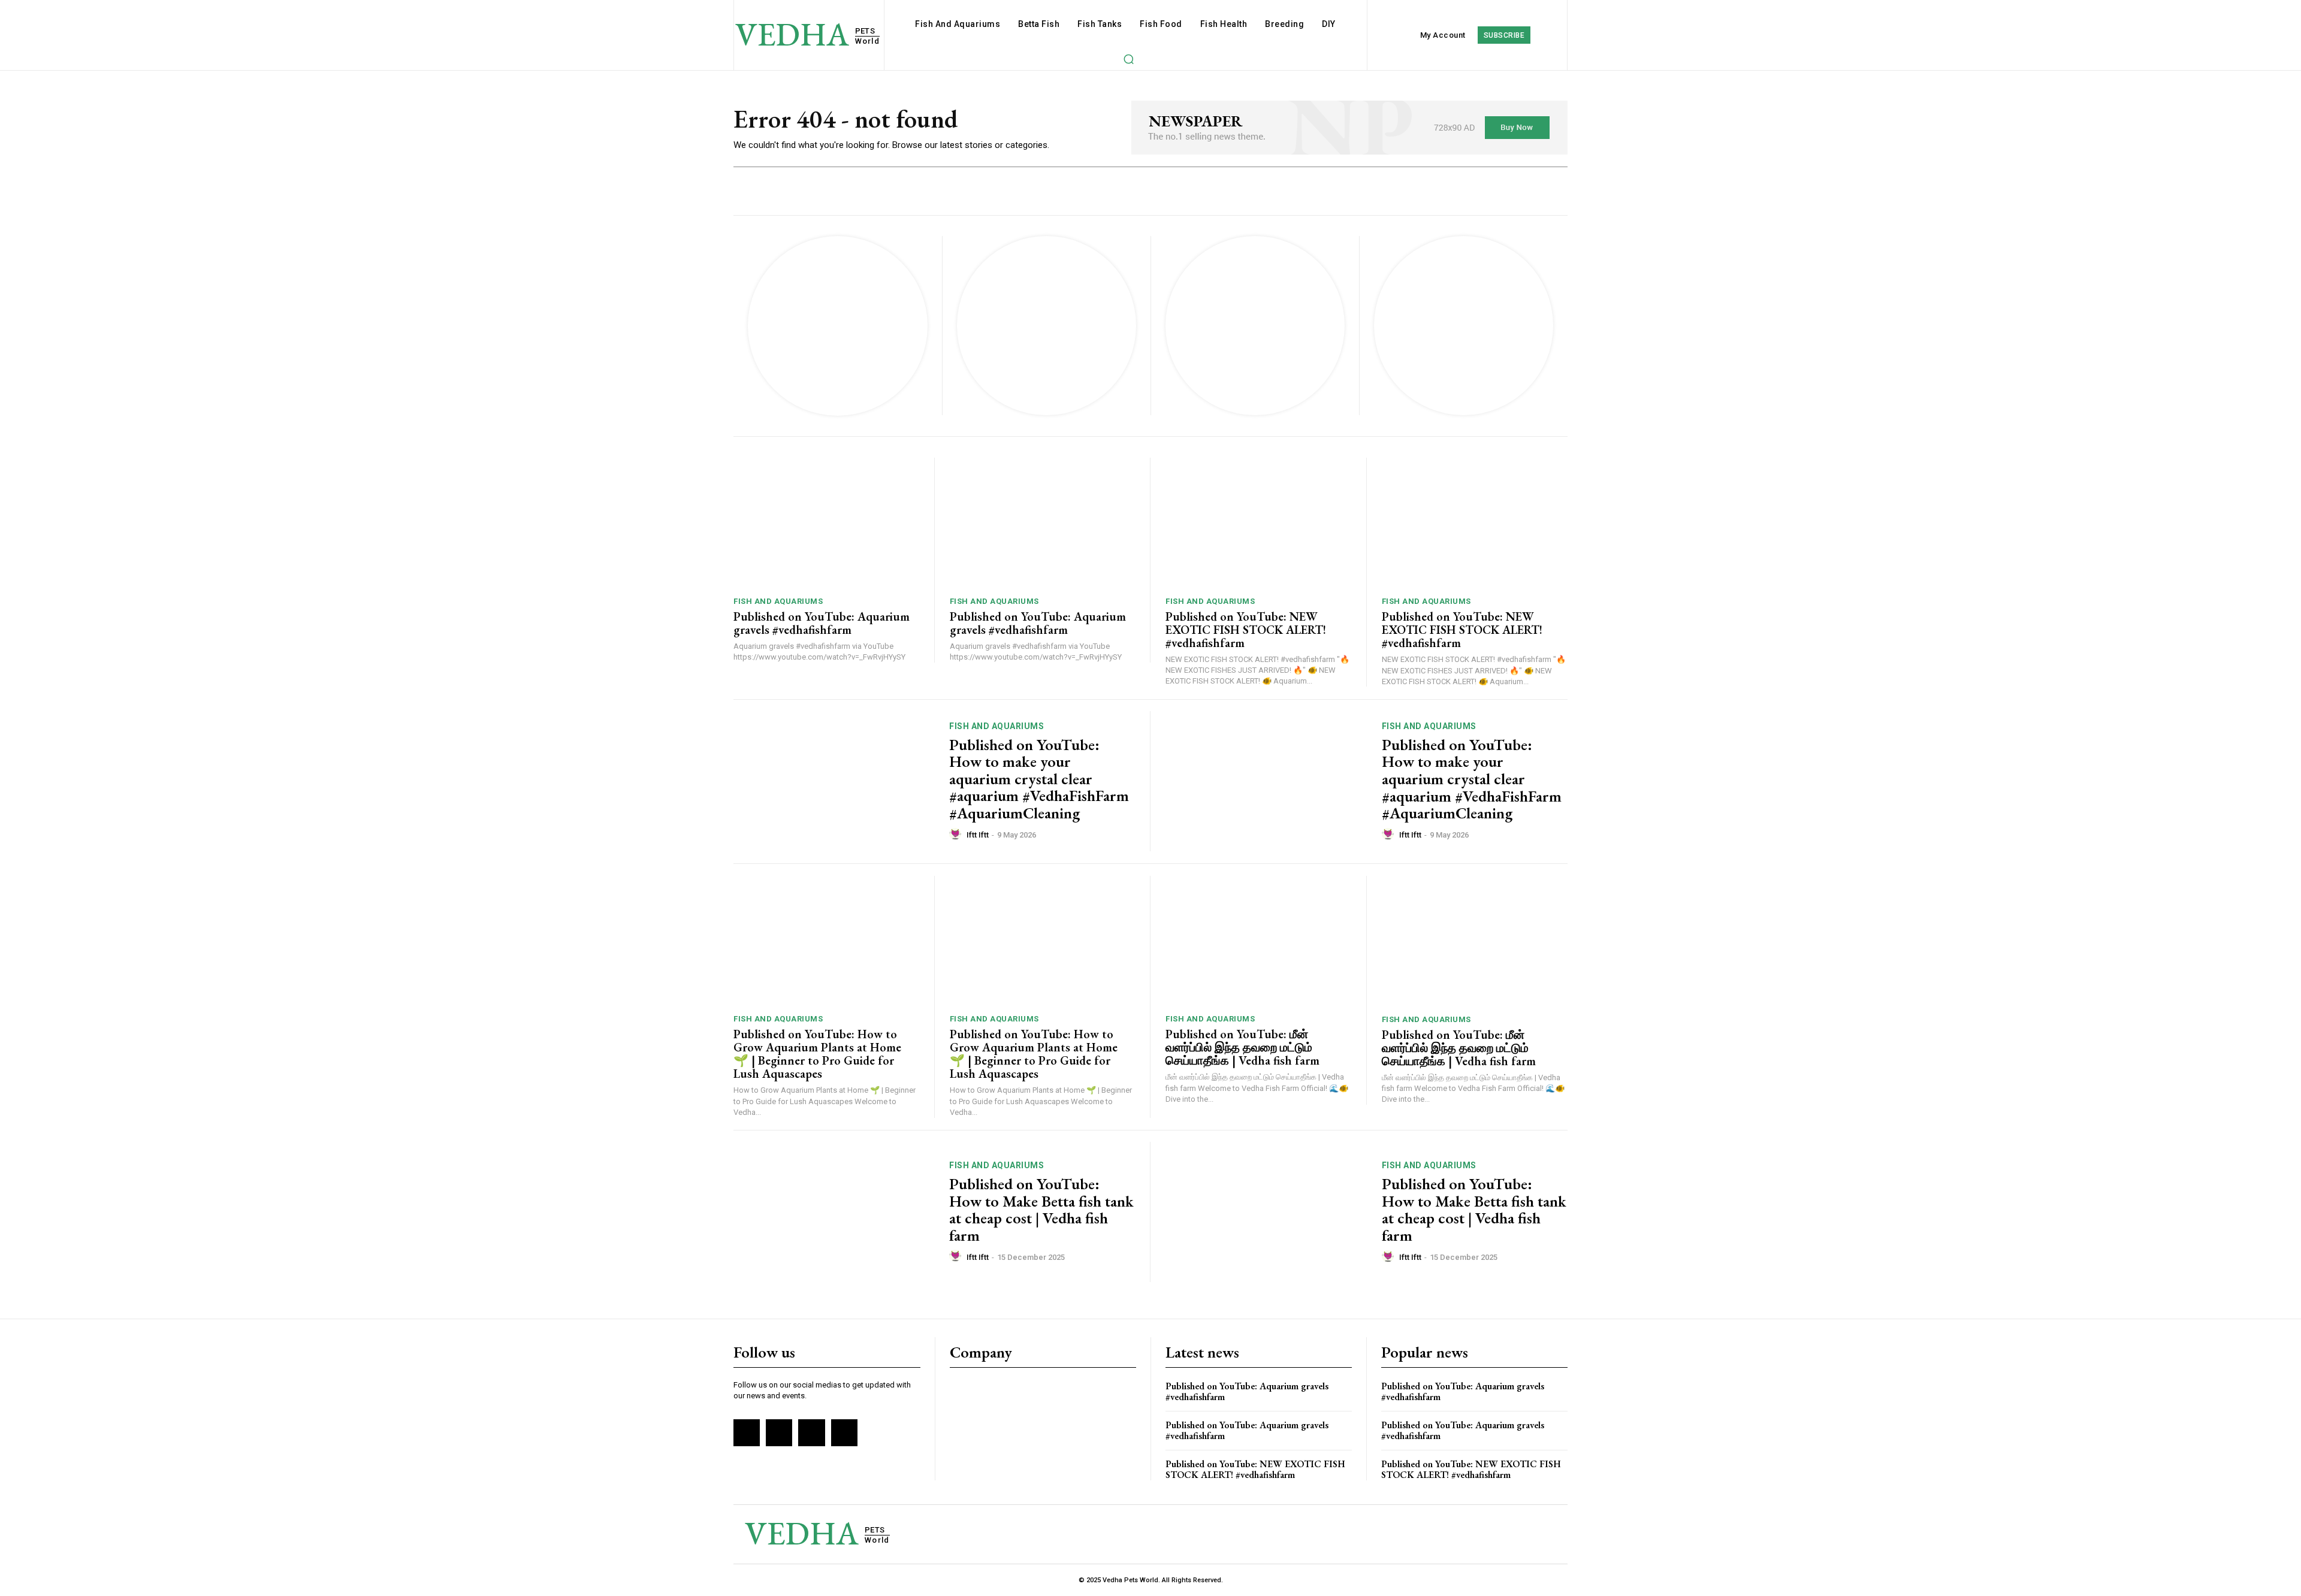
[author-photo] (957, 835)
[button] (1128, 59)
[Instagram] (779, 1432)
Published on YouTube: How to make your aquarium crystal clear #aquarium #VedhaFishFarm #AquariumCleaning (1039, 779)
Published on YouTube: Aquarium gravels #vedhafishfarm (822, 623)
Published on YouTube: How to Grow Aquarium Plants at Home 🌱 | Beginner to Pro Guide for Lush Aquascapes (817, 1054)
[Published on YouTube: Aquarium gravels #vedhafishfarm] (826, 523)
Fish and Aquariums (778, 601)
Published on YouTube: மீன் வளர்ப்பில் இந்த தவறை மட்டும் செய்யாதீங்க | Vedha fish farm (1242, 1047)
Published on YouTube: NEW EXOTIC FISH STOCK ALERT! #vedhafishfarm (1246, 630)
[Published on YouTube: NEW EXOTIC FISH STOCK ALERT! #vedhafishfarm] (1258, 523)
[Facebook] (747, 1432)
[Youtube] (844, 1432)
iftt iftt (978, 835)
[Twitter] (811, 1432)
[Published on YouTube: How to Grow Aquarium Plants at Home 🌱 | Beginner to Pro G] (826, 941)
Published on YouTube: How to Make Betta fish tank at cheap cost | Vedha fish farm (1041, 1210)
